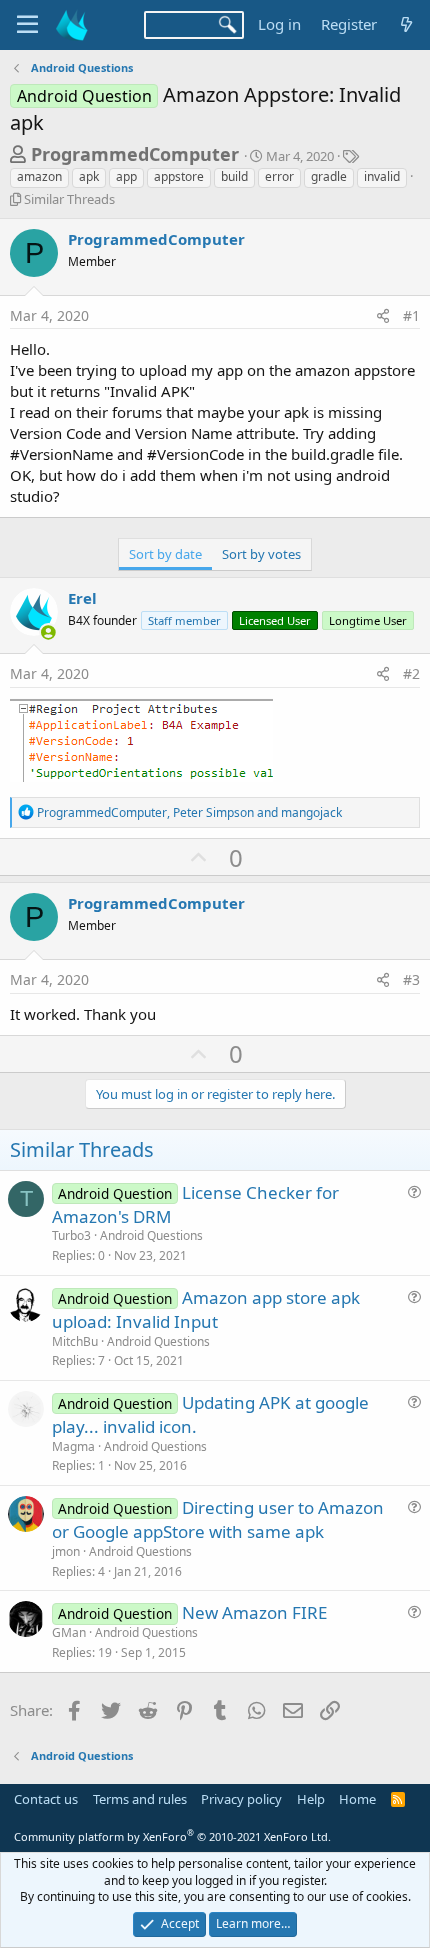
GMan (69, 1632)
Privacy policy (241, 1799)
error (279, 176)
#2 (411, 673)
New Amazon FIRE (254, 1612)
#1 (411, 315)
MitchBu (75, 1341)
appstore (179, 176)
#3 (411, 979)
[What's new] (406, 24)
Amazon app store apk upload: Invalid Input (206, 1309)
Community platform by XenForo (172, 1836)
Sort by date (165, 554)
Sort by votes (261, 554)
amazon (39, 176)
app (126, 176)
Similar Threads (69, 199)
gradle (329, 176)
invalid (382, 176)
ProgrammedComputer (135, 154)
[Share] (383, 316)
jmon (66, 1551)
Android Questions (151, 1235)
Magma (73, 1446)
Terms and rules (140, 1799)
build (234, 176)
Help (311, 1799)
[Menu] (27, 25)
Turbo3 (71, 1235)
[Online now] (48, 632)
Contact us (46, 1799)
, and (189, 812)
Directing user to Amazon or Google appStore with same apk (218, 1519)
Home (357, 1799)
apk (89, 176)
